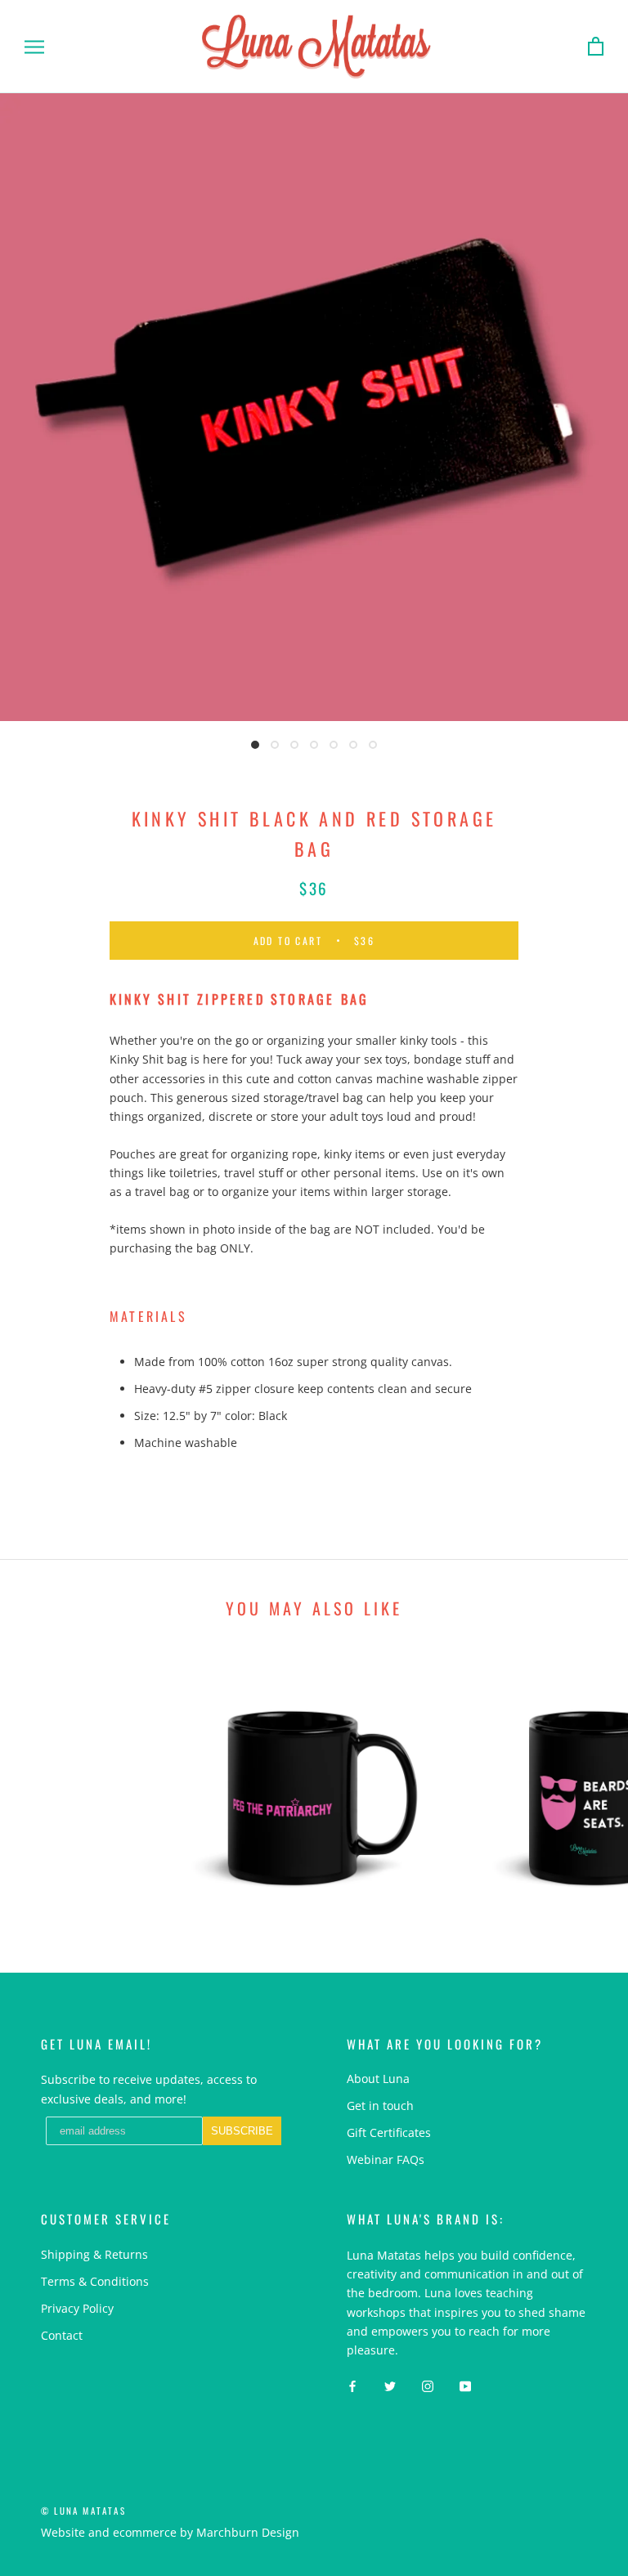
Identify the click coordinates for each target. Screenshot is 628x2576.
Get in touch (380, 2106)
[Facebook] (352, 2385)
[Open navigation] (34, 47)
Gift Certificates (389, 2132)
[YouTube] (465, 2385)
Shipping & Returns (94, 2254)
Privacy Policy (77, 2308)
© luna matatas (83, 2511)
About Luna (378, 2079)
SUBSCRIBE (242, 2131)
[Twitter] (390, 2385)
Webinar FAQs (386, 2159)
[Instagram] (428, 2385)
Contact (62, 2335)
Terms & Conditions (95, 2281)
